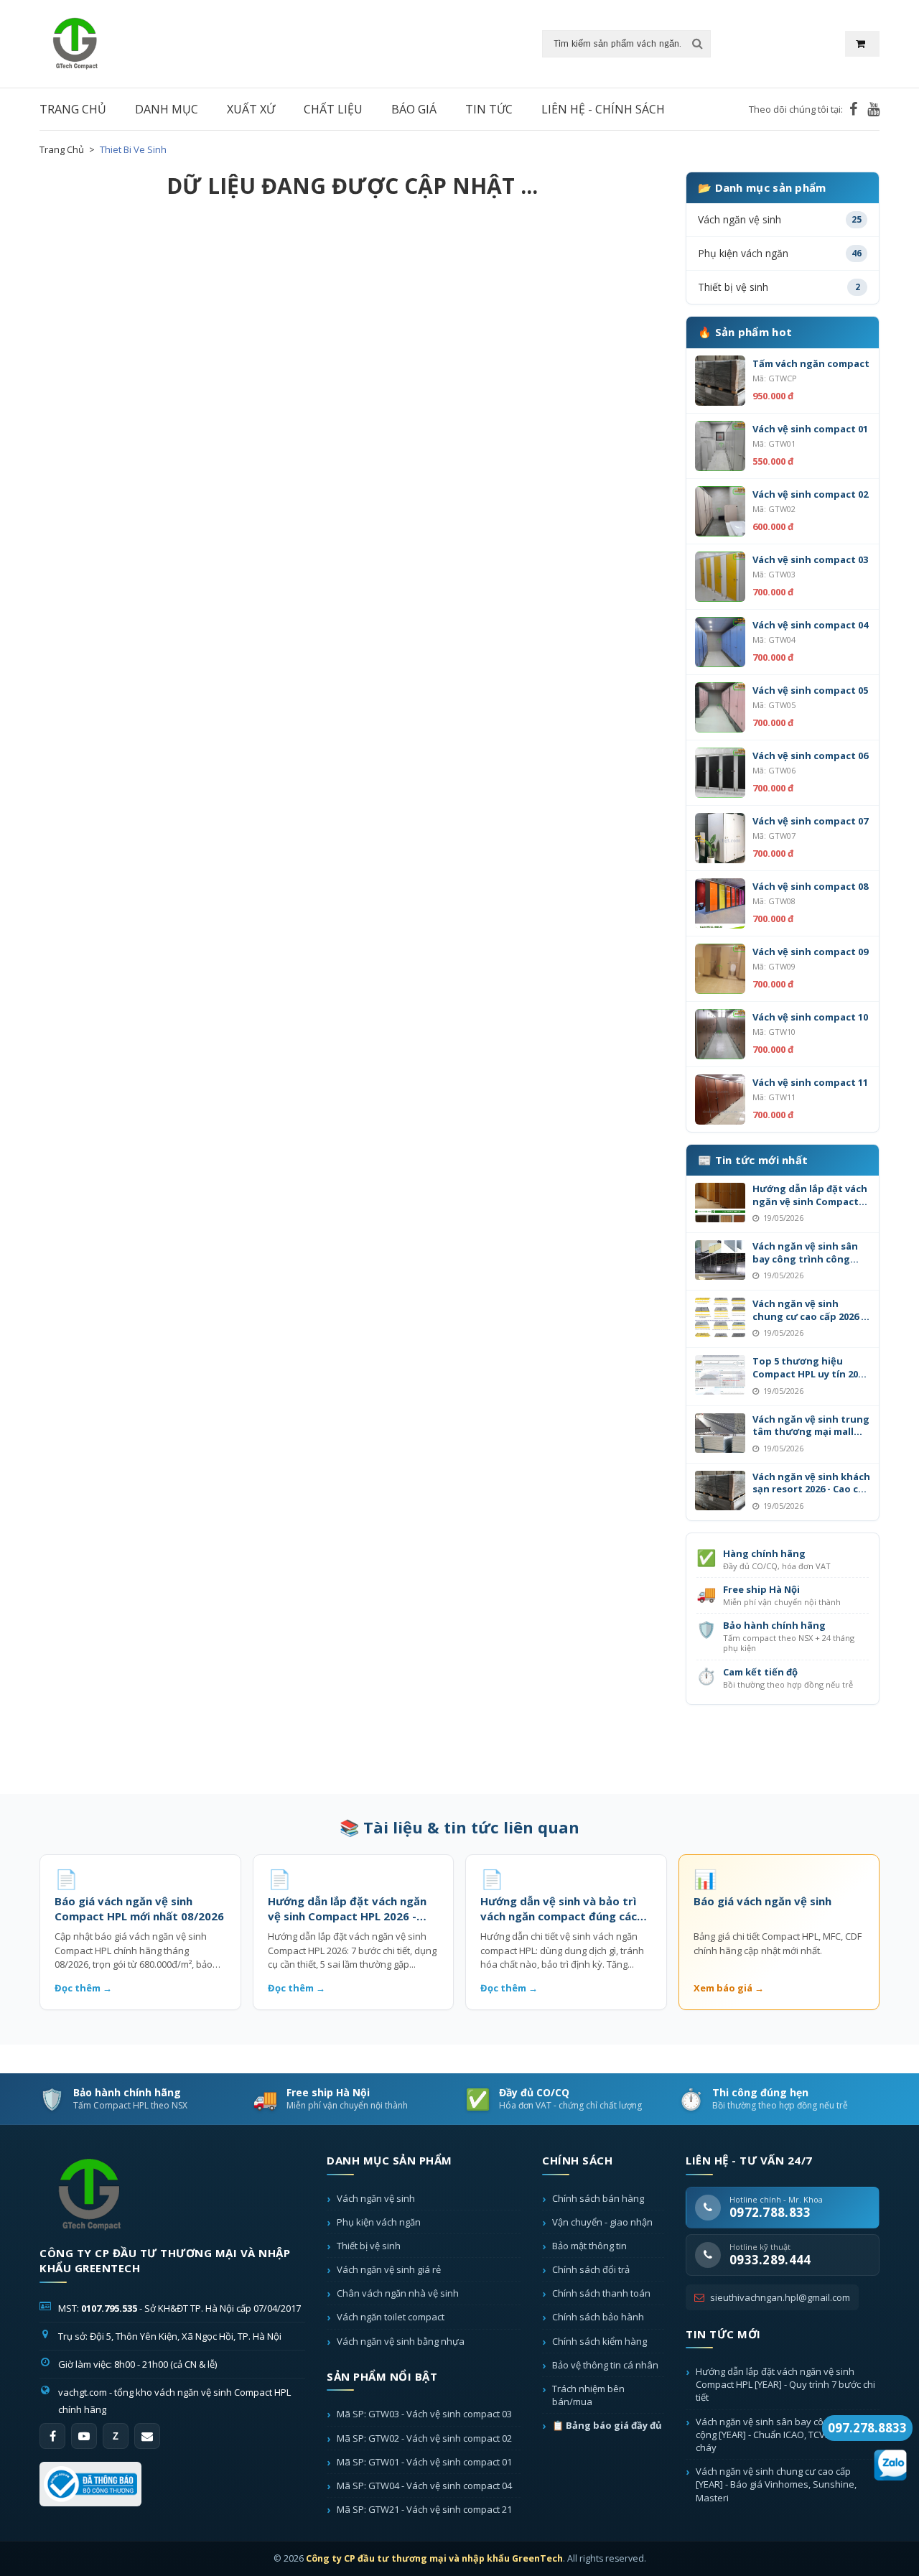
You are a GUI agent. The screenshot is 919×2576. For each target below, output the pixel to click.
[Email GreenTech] (147, 2436)
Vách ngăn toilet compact (391, 2317)
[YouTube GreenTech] (873, 109)
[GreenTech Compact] (90, 2195)
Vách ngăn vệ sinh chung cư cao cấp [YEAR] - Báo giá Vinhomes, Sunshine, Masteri (776, 2484)
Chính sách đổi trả (591, 2269)
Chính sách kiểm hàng (600, 2341)
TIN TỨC (489, 109)
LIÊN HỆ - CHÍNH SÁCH (603, 109)
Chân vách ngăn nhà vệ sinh (398, 2293)
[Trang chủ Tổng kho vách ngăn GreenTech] (75, 42)
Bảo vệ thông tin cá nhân (605, 2365)
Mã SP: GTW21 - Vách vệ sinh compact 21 (424, 2509)
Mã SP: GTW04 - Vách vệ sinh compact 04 (424, 2486)
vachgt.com (83, 2392)
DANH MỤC (167, 109)
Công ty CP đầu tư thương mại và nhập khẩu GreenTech (434, 2558)
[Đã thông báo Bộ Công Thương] (90, 2484)
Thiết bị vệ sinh (369, 2246)
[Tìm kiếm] (697, 44)
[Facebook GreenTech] (853, 109)
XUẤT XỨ (251, 109)
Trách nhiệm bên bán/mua (588, 2395)
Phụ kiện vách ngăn (379, 2222)
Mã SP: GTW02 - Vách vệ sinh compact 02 (424, 2438)
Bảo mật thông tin (589, 2246)
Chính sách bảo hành (598, 2317)
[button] (862, 44)
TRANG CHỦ (73, 109)
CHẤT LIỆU (333, 109)
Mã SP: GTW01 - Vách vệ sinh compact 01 (424, 2462)
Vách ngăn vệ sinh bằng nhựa (401, 2341)
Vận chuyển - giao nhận (602, 2222)
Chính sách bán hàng (598, 2198)
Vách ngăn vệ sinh (376, 2198)
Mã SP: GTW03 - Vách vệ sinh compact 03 (424, 2414)
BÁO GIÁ (414, 109)
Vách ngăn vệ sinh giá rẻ (389, 2269)
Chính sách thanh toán (601, 2293)
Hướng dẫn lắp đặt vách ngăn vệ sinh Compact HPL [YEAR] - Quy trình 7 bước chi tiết (785, 2384)
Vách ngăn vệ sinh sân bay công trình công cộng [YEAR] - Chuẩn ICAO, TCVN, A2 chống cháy (788, 2435)
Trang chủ (62, 149)
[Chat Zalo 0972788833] (890, 2463)
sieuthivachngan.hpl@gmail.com (780, 2297)
